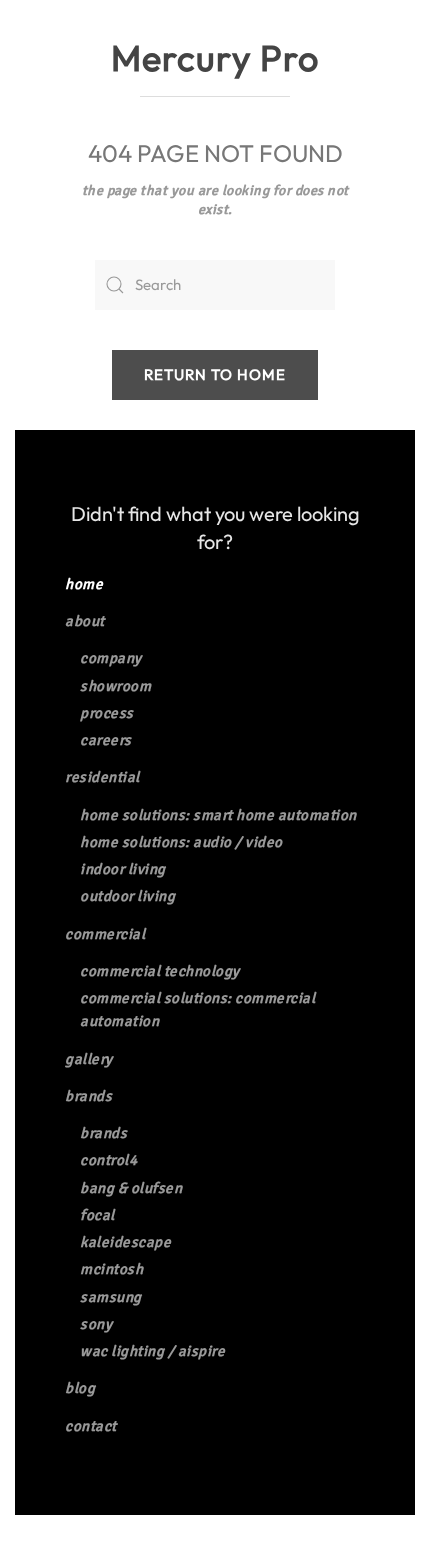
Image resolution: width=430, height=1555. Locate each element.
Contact (91, 1426)
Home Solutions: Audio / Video (181, 842)
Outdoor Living (127, 896)
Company (111, 658)
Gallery (89, 1059)
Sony (96, 1324)
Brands (88, 1096)
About (85, 621)
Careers (106, 740)
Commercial (105, 934)
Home (84, 584)
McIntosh (111, 1269)
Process (107, 713)
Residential (102, 777)
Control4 (108, 1160)
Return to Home (215, 374)
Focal (97, 1215)
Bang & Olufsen (131, 1188)
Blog (80, 1388)
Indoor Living (123, 869)
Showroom (115, 686)
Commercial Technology (160, 971)
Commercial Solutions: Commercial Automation (197, 1009)
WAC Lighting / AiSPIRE (152, 1351)
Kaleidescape (125, 1242)
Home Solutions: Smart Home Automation (218, 815)
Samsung (111, 1297)
